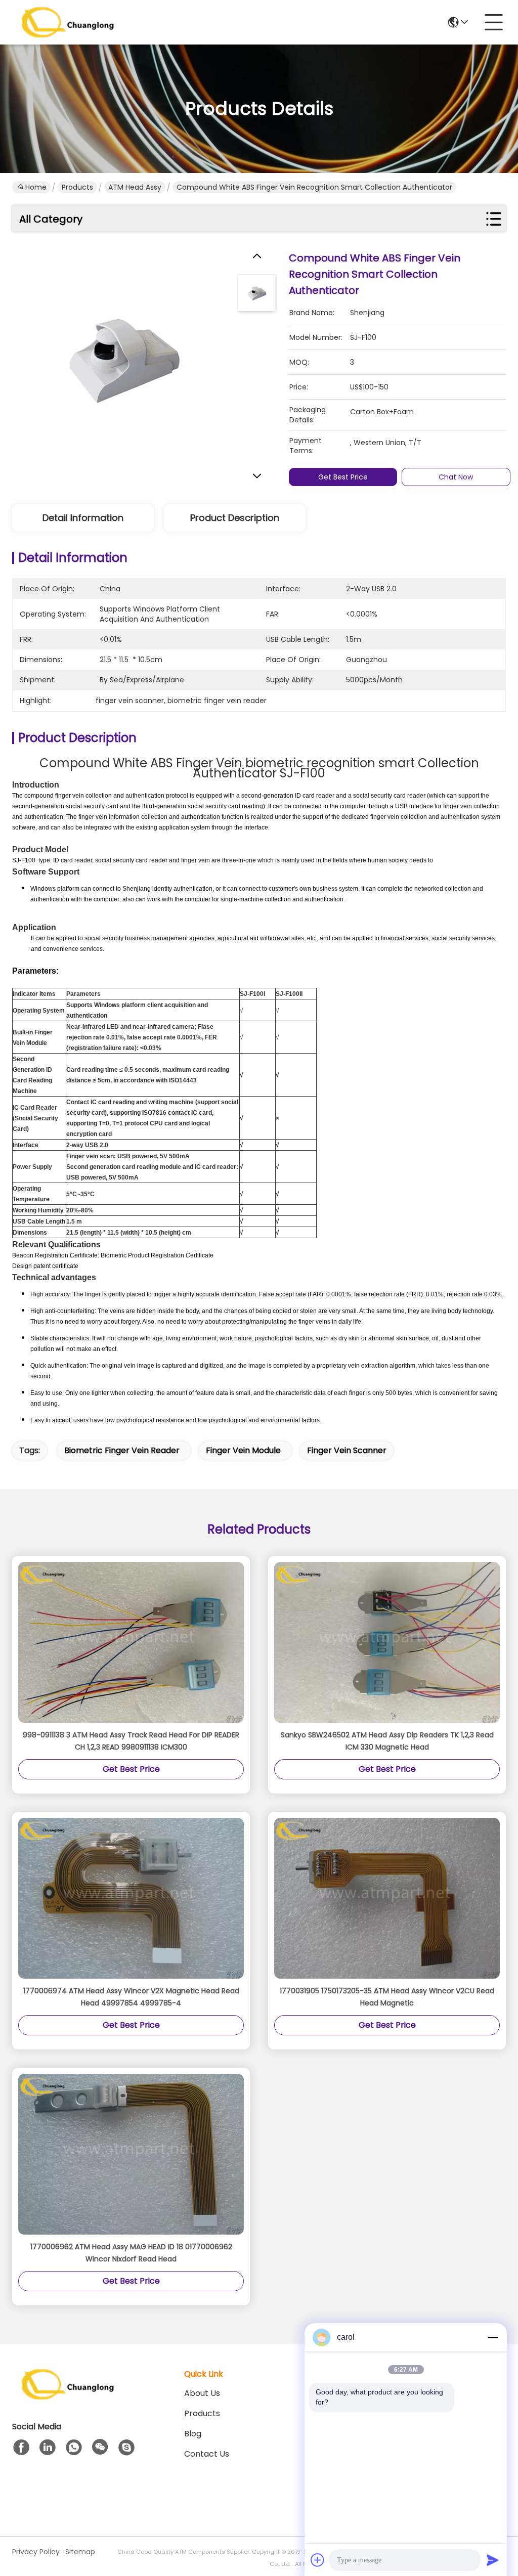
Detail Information (83, 518)
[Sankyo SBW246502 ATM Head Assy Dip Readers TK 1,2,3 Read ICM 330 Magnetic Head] (387, 1643)
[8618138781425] (74, 2448)
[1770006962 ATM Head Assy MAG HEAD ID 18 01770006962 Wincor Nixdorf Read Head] (131, 2154)
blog (193, 2434)
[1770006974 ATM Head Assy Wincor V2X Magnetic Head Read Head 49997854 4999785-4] (131, 1898)
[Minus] (493, 2337)
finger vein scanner (347, 1450)
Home (36, 187)
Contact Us (207, 2454)
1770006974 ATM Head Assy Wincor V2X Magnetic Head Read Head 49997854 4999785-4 (131, 1997)
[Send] (493, 2560)
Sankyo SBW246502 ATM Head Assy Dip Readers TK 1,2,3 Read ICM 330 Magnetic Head (387, 1741)
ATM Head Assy (135, 187)
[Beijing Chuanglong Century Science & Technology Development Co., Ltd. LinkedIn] (48, 2448)
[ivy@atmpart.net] (126, 2448)
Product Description (235, 518)
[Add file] (318, 2560)
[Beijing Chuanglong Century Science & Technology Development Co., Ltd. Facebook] (21, 2448)
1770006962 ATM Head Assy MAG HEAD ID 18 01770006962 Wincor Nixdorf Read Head (131, 2253)
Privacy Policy (36, 2552)
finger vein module (243, 1450)
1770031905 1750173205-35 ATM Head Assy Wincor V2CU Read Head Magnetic (387, 1997)
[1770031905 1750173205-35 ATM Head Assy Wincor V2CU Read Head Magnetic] (387, 1898)
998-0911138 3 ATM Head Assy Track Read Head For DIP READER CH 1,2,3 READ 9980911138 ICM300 (131, 1741)
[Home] (68, 2397)
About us (202, 2393)
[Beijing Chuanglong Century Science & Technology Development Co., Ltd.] (68, 22)
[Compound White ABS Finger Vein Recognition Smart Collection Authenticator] (121, 359)
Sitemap (80, 2552)
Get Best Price (343, 477)
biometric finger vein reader (122, 1450)
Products (77, 187)
